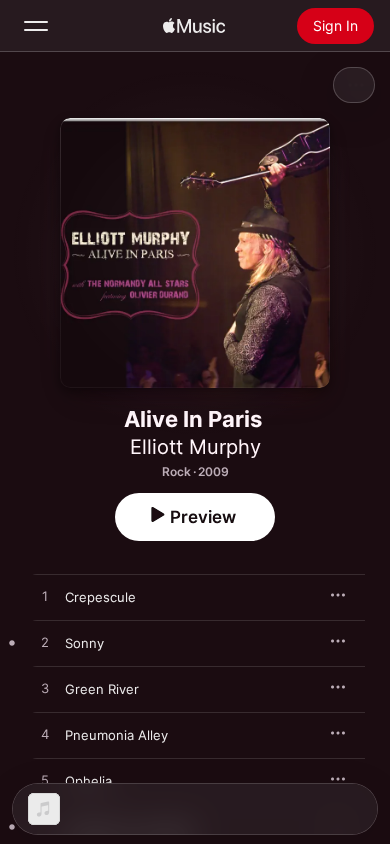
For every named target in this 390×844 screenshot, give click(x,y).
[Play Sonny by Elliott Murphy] (45, 643)
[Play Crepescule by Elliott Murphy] (45, 597)
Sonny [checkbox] (84, 643)
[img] (194, 26)
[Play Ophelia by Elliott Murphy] (45, 781)
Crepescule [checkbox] (100, 597)
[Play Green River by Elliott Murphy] (45, 689)
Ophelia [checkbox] (88, 781)
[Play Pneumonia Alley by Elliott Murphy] (45, 735)
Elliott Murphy (195, 447)
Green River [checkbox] (102, 689)
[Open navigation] (36, 26)
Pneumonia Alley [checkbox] (116, 735)
